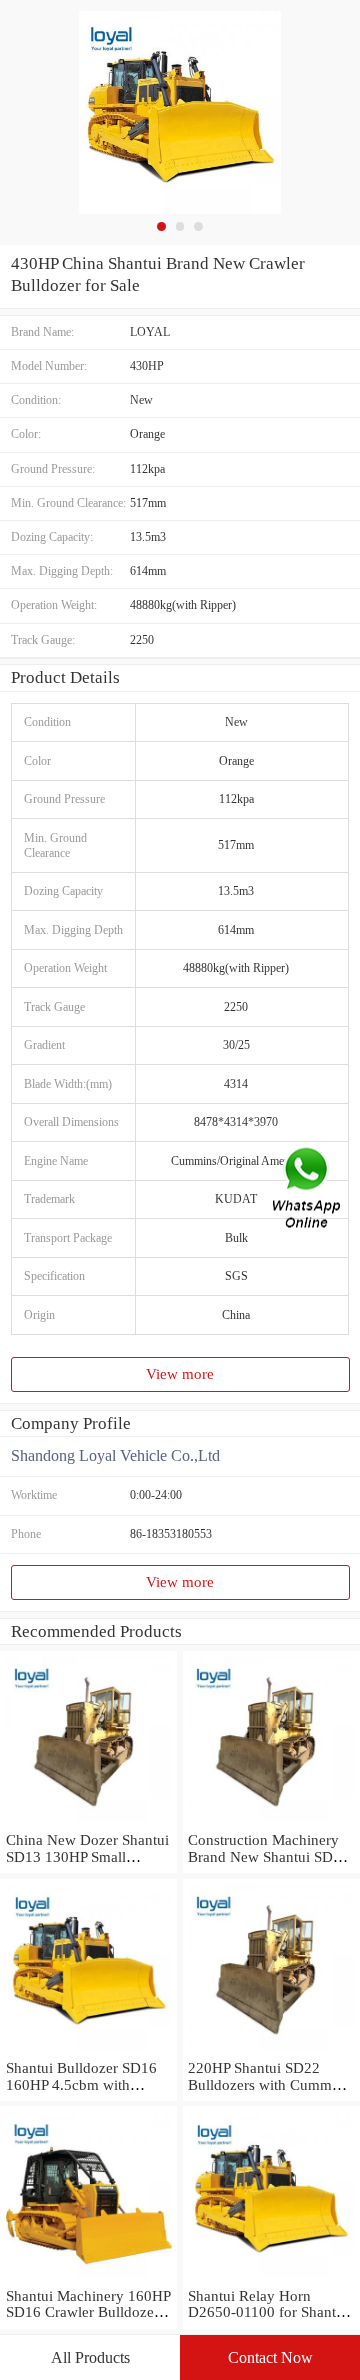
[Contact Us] (308, 1190)
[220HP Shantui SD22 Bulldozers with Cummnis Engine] (271, 2051)
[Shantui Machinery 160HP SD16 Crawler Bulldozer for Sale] (88, 2279)
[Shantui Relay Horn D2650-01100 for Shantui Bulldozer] (271, 2279)
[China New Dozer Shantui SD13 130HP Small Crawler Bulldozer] (88, 1823)
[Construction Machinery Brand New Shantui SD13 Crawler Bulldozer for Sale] (271, 1823)
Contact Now (270, 2357)
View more (180, 1374)
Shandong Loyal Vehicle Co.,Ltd (115, 1455)
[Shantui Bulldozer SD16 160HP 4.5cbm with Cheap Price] (88, 2051)
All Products (90, 2357)
